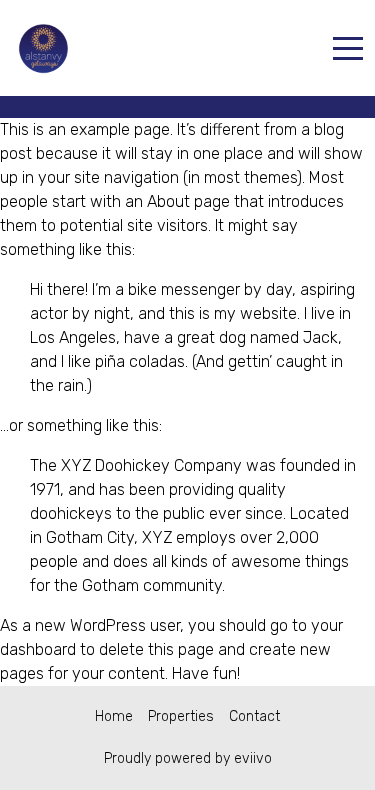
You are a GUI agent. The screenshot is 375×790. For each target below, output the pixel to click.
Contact (254, 716)
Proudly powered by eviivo (188, 758)
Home (114, 716)
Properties (181, 716)
